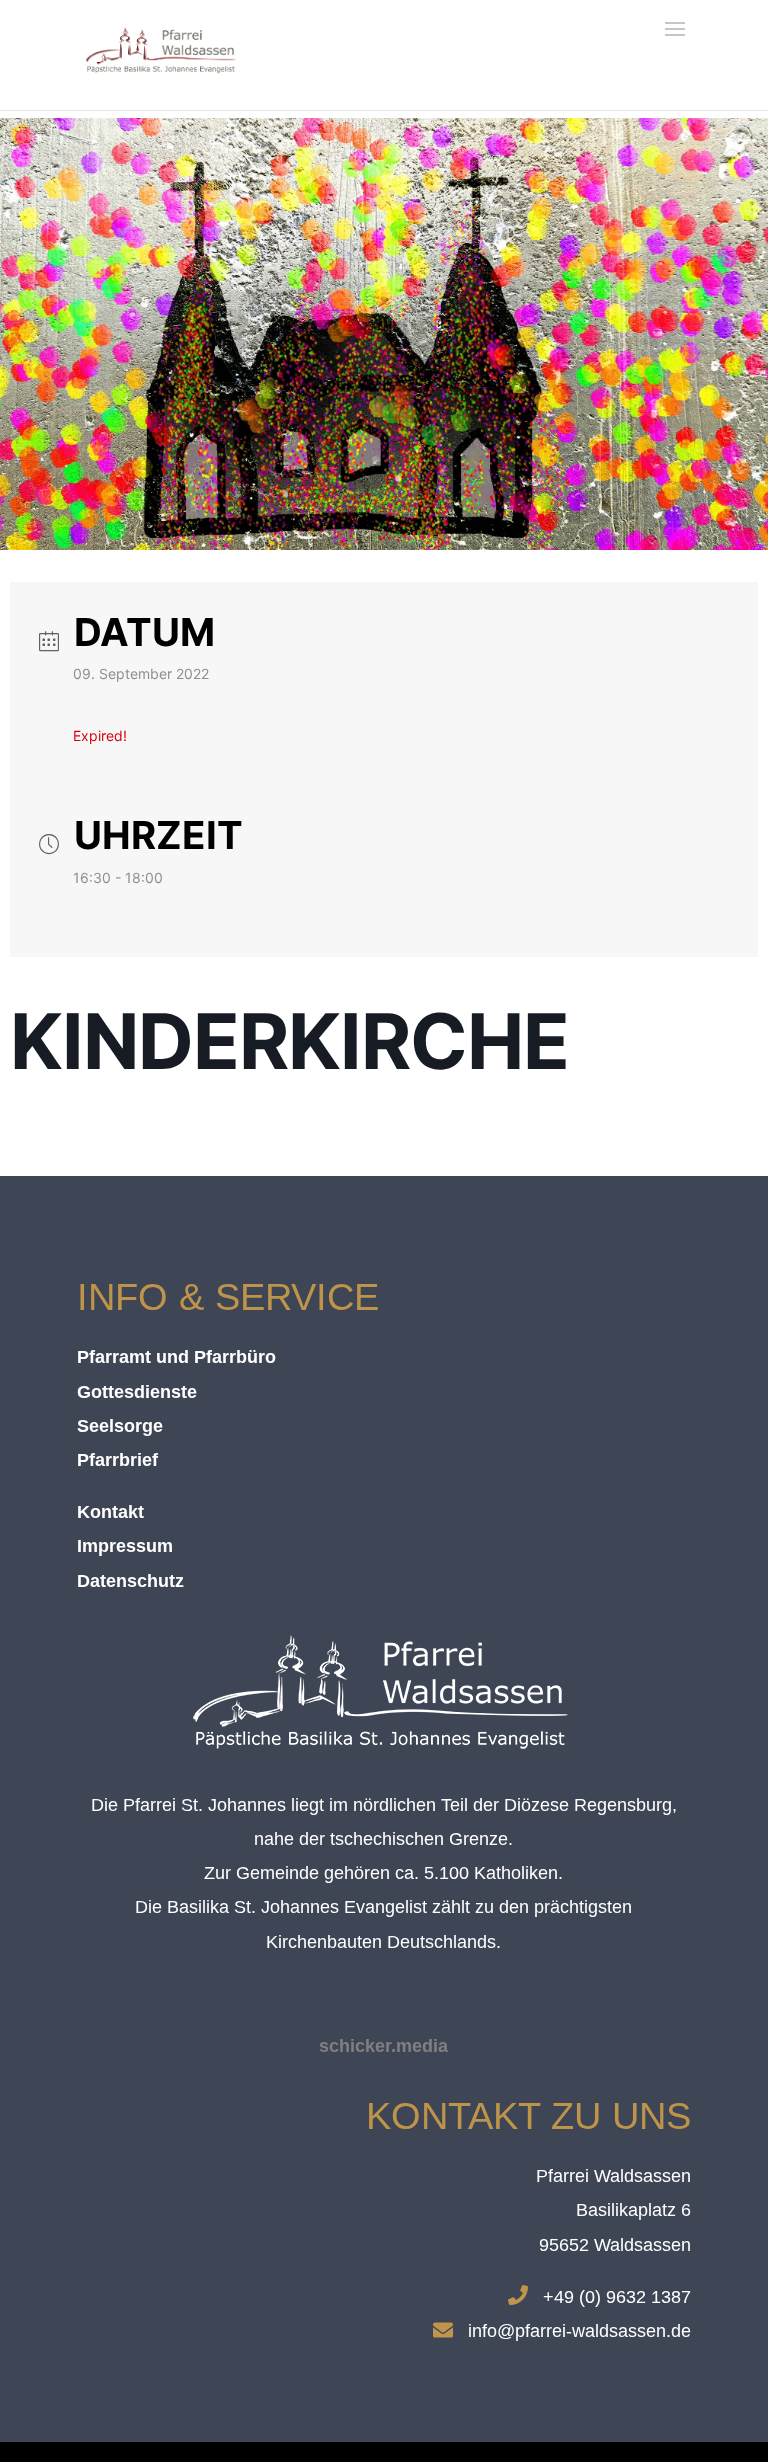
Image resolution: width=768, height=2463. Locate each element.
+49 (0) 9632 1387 (617, 2297)
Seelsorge (120, 1426)
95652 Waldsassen (615, 2245)
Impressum (125, 1546)
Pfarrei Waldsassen (613, 2176)
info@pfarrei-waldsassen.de (579, 2331)
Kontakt (110, 1512)
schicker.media (383, 2046)
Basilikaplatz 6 (633, 2210)
